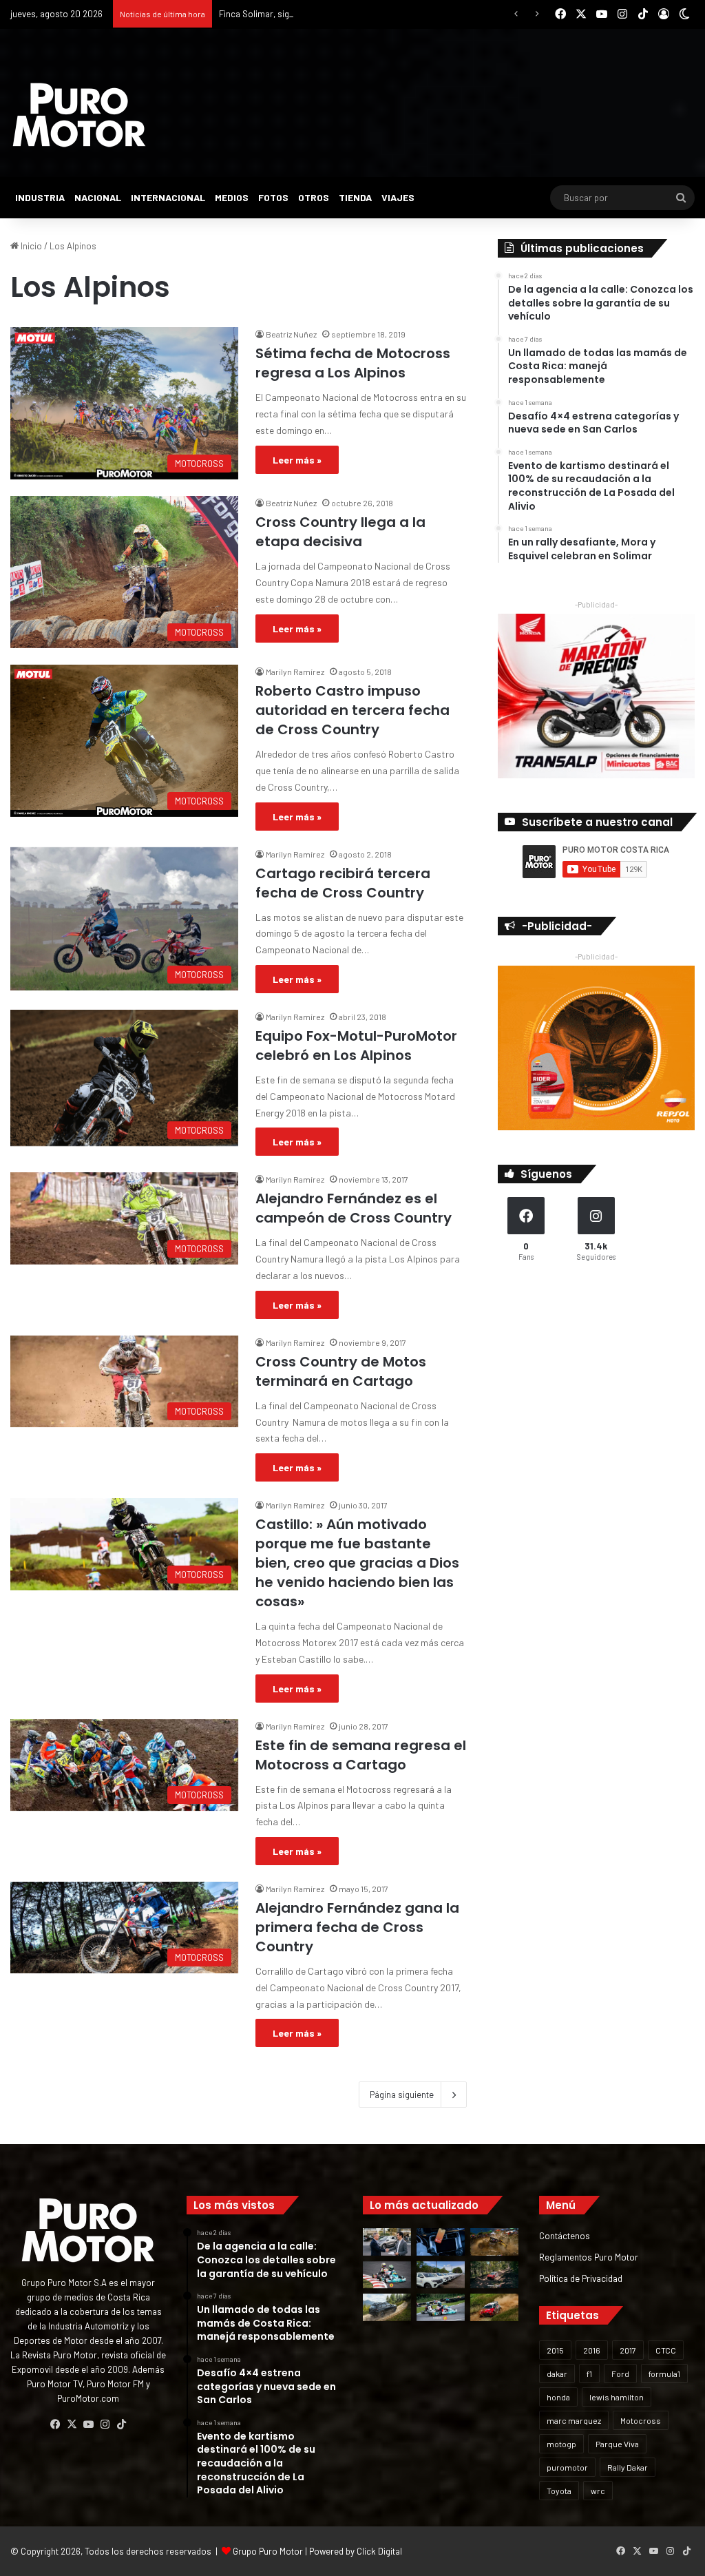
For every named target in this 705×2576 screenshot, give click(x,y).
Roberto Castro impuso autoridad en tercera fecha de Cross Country (352, 710)
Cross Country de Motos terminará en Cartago (341, 1371)
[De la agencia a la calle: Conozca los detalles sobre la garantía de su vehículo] (387, 2242)
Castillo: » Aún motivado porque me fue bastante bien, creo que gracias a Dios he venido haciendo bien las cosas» (357, 1563)
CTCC (666, 2350)
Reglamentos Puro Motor (589, 2257)
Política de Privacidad (581, 2278)
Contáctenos (565, 2235)
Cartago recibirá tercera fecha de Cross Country (343, 883)
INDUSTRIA (40, 197)
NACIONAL (98, 197)
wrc (598, 2491)
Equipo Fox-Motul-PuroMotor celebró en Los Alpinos (356, 1046)
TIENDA (355, 197)
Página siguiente (402, 2095)
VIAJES (398, 197)
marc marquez (574, 2420)
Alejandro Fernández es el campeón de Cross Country (354, 1208)
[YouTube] (88, 2424)
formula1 (664, 2374)
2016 (592, 2350)
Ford (620, 2374)
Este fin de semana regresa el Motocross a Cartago (361, 1755)
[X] (72, 2424)
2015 (555, 2350)
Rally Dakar (628, 2467)
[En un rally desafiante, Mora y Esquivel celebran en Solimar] (494, 2275)
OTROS (314, 197)
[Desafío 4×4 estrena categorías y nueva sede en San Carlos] (494, 2242)
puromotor (567, 2467)
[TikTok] (121, 2424)
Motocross (641, 2420)
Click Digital (379, 2551)
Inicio (30, 246)
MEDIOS (232, 197)
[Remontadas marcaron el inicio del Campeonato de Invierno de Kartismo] (441, 2307)
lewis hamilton (617, 2397)
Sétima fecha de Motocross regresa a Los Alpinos (353, 363)
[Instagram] (105, 2424)
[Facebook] (55, 2424)
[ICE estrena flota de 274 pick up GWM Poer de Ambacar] (441, 2275)
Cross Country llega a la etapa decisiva (340, 532)
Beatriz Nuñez (291, 334)
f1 (589, 2374)
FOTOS (273, 197)
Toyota (559, 2491)
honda (558, 2397)
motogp (561, 2444)
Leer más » (297, 460)
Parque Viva (617, 2444)
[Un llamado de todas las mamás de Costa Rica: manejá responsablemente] (441, 2242)
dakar (557, 2374)
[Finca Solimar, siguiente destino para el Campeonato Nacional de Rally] (494, 2307)
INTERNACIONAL (168, 197)
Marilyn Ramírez (295, 672)
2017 (628, 2350)
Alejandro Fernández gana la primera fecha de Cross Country (357, 1927)
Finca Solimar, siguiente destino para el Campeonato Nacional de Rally (357, 14)
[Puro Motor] (79, 115)
